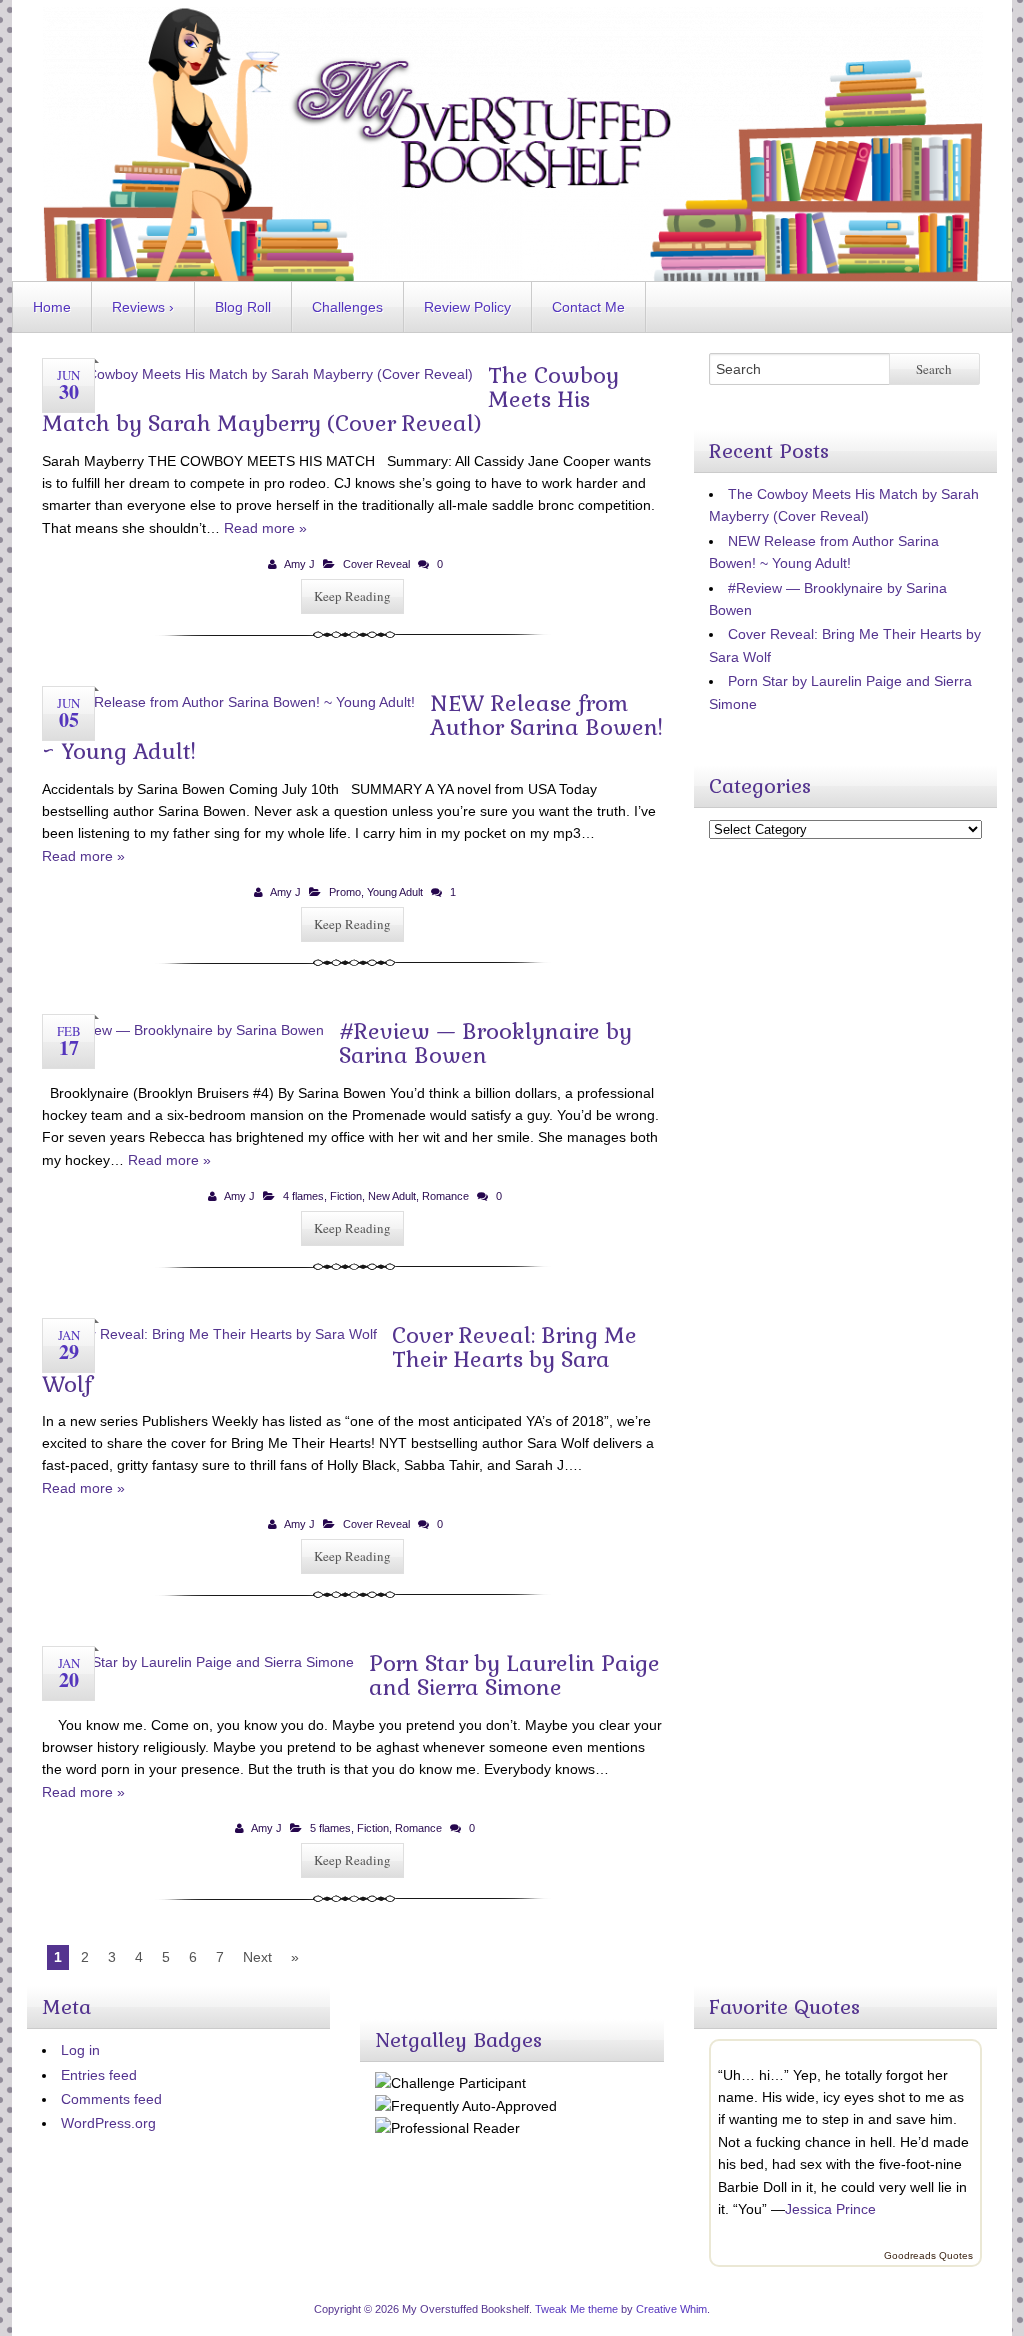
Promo (345, 892)
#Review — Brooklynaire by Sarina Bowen (485, 1043)
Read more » (265, 528)
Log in (80, 2050)
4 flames (303, 1196)
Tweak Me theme (576, 2309)
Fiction (346, 1196)
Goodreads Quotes (928, 2255)
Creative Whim (671, 2309)
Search (934, 369)
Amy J (299, 564)
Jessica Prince (830, 2209)
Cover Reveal (376, 564)
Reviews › (143, 307)
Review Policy (467, 307)
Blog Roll (243, 307)
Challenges (347, 307)
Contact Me (588, 307)
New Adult (392, 1196)
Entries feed (99, 2075)
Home (52, 307)
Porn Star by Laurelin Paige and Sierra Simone (514, 1675)
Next (257, 1957)
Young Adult (395, 892)
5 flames (330, 1828)
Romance (445, 1196)
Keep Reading (352, 596)
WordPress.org (108, 2123)
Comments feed (111, 2099)
